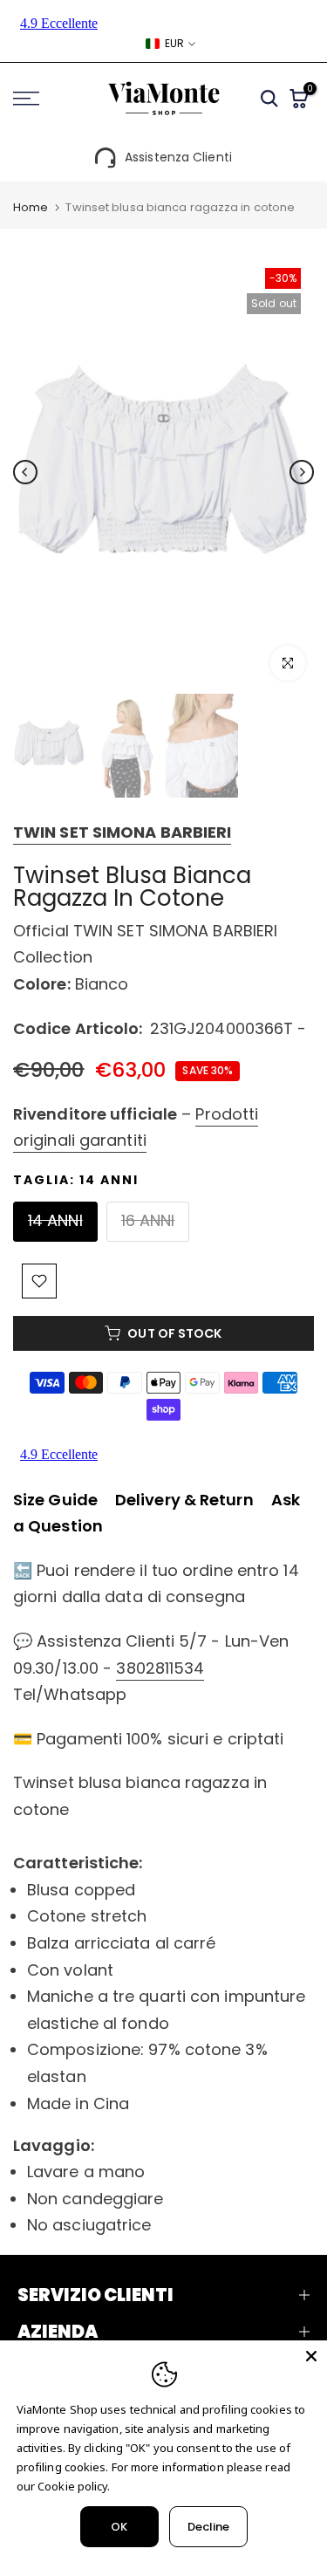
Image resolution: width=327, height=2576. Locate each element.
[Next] (302, 472)
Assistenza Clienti (178, 157)
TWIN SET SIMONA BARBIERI (122, 832)
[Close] (311, 2356)
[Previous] (25, 472)
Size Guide (55, 1500)
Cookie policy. (74, 2486)
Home (31, 207)
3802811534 (160, 1668)
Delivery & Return (184, 1500)
